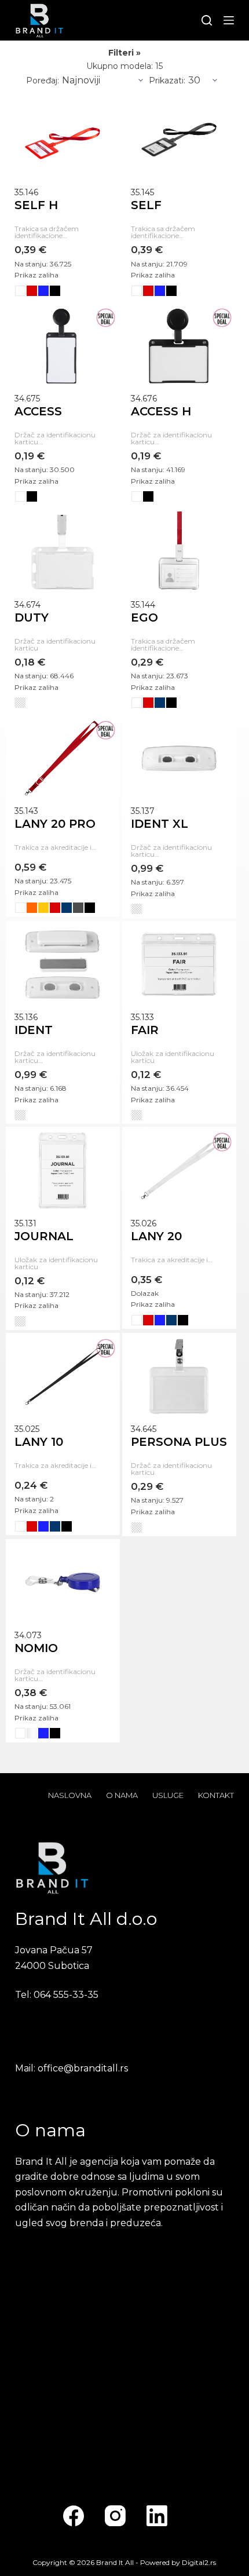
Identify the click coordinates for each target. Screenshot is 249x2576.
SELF (146, 205)
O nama (122, 1795)
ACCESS (38, 411)
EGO (144, 617)
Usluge (168, 1795)
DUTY (32, 617)
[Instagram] (115, 2516)
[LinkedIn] (157, 2516)
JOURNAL (44, 1236)
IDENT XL (160, 824)
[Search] (207, 20)
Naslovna (70, 1795)
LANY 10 (39, 1442)
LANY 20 (156, 1236)
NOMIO (36, 1648)
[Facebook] (74, 2516)
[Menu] (229, 20)
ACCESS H (161, 411)
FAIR (145, 1030)
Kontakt (216, 1795)
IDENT (34, 1030)
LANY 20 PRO (55, 824)
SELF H (36, 205)
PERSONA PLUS (179, 1442)
